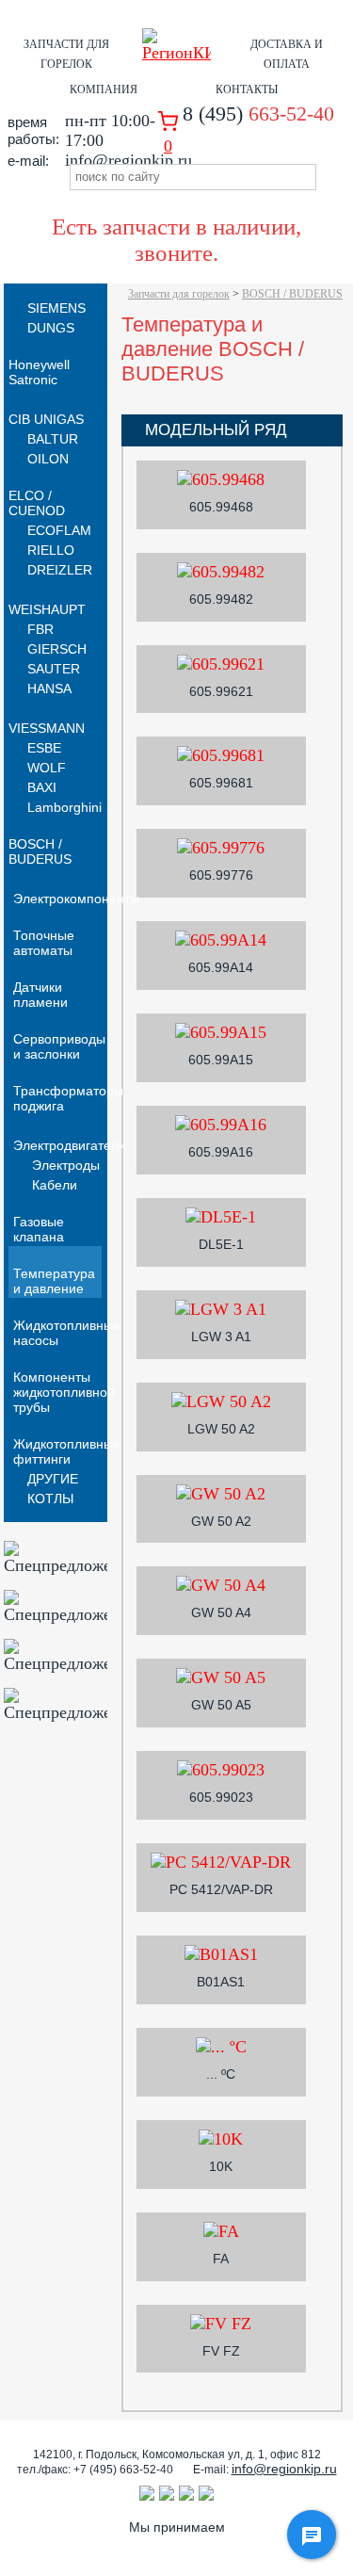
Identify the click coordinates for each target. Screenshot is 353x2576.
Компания (104, 89)
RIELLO (51, 550)
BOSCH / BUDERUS (292, 294)
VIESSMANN (47, 728)
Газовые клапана (39, 1229)
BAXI (42, 787)
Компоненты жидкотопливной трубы (64, 1392)
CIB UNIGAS (46, 419)
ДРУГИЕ (53, 1479)
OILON (48, 459)
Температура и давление (54, 1281)
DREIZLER (60, 570)
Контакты (247, 89)
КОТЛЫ (50, 1499)
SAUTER (54, 669)
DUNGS (51, 328)
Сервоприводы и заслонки (59, 1046)
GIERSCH (57, 649)
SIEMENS (56, 308)
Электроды (66, 1165)
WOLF (47, 768)
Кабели (55, 1185)
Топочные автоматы (44, 943)
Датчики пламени (40, 995)
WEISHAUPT (47, 609)
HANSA (49, 689)
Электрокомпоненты (76, 899)
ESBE (44, 748)
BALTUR (53, 439)
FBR (40, 629)
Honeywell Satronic (39, 372)
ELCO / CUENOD (37, 503)
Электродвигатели (70, 1145)
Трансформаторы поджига (68, 1098)
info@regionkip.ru (284, 2469)
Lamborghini (64, 807)
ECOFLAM (59, 530)
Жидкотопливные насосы (67, 1333)
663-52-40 (258, 113)
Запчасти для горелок (179, 294)
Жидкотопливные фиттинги (67, 1451)
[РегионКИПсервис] (177, 53)
